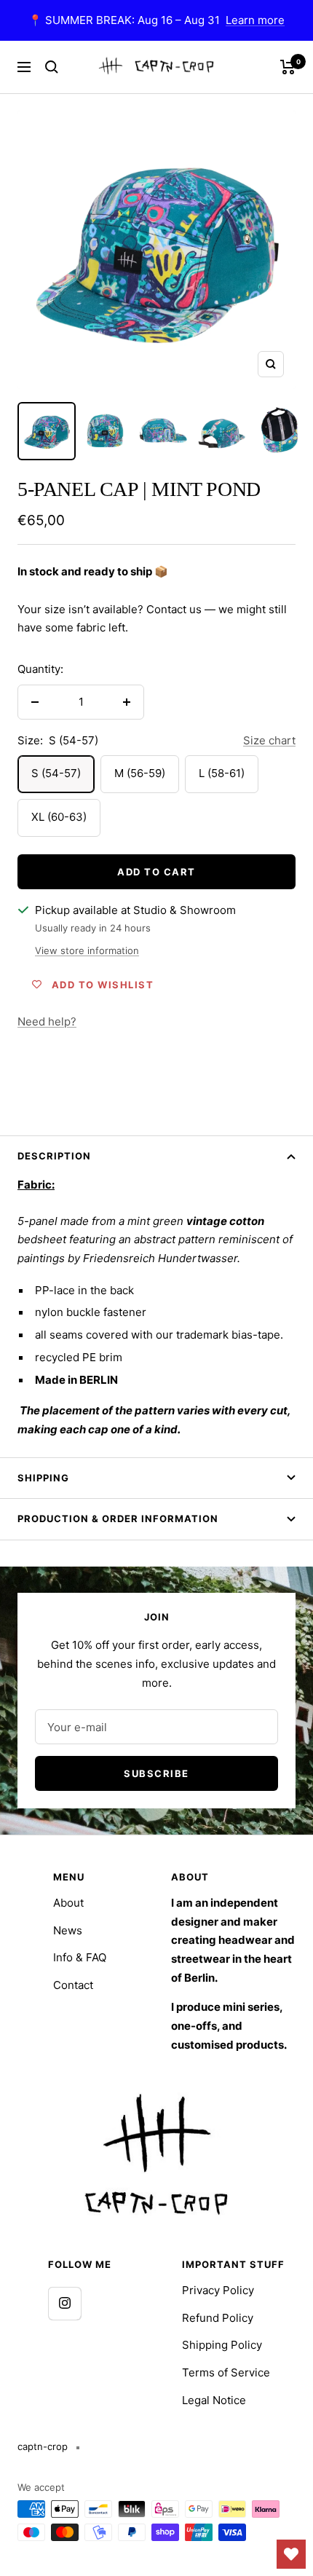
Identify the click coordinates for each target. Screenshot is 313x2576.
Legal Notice (214, 2400)
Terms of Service (226, 2372)
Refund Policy (218, 2318)
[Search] (52, 67)
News (68, 1930)
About (68, 1903)
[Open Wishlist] (291, 2554)
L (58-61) (222, 773)
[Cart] (288, 67)
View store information (87, 950)
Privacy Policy (218, 2290)
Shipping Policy (222, 2345)
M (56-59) (140, 773)
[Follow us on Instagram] (64, 2303)
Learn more (255, 20)
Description (54, 1156)
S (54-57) (56, 773)
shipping (43, 1478)
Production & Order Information (118, 1519)
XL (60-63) (59, 817)
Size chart (269, 740)
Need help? (47, 1021)
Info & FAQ (80, 1957)
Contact (73, 1985)
